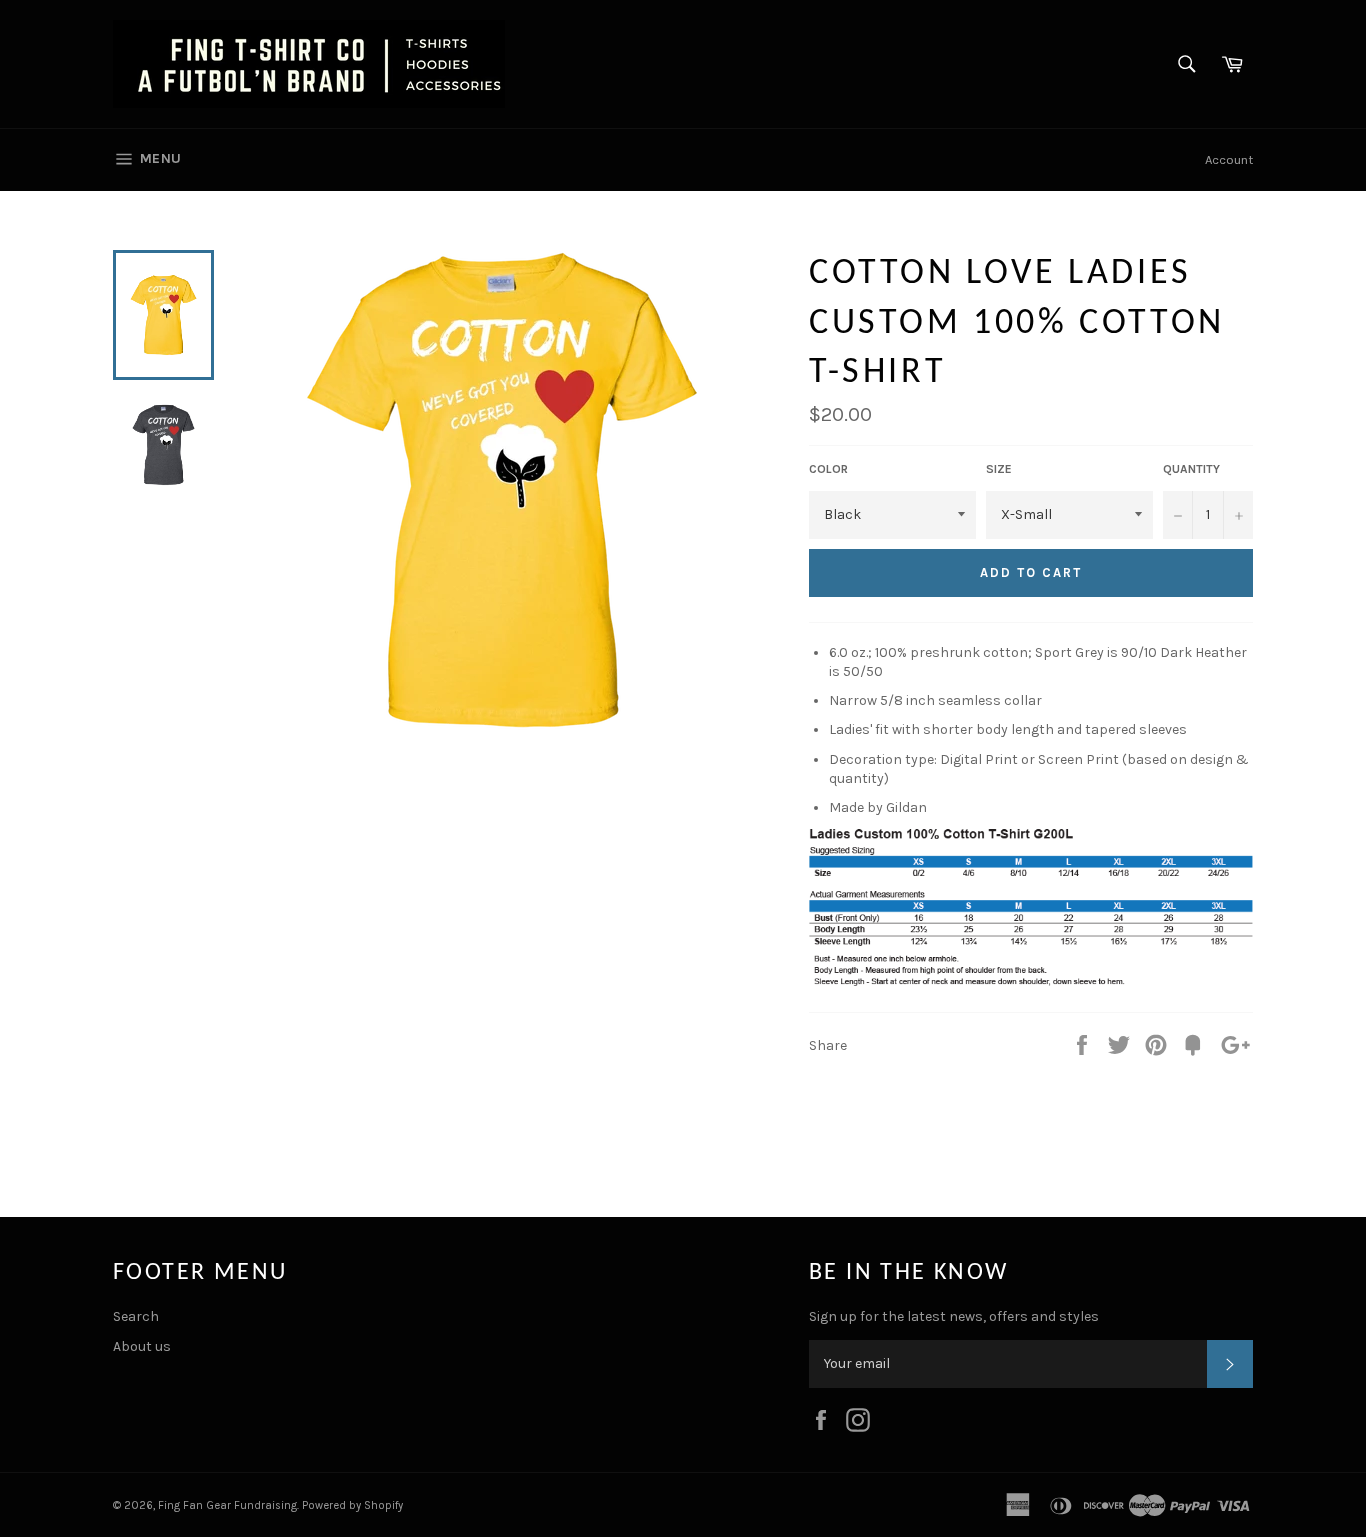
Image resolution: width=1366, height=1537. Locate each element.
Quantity (1191, 469)
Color (828, 469)
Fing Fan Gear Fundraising (227, 1505)
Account (1229, 159)
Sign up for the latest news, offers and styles (954, 1316)
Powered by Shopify (352, 1505)
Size (999, 469)
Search (136, 1316)
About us (142, 1346)
